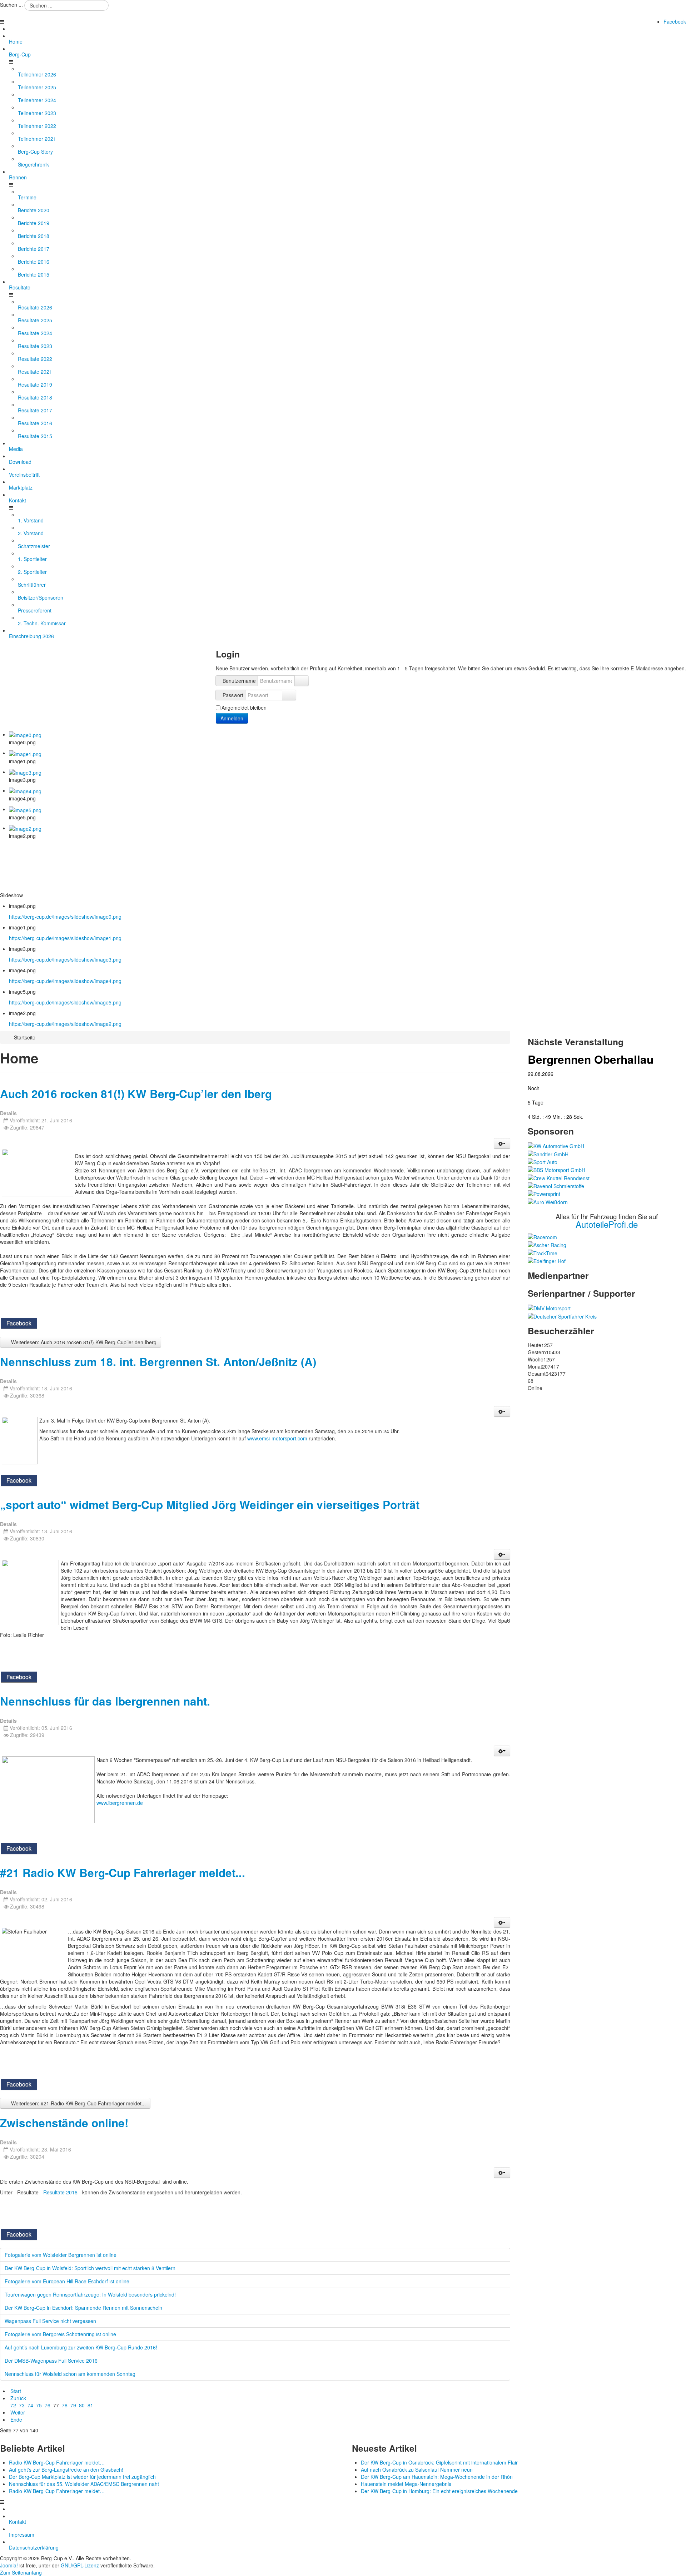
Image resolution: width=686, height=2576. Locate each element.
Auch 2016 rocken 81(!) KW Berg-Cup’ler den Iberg (136, 1094)
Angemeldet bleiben (244, 708)
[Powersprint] (544, 1193)
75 (39, 2405)
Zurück (18, 2398)
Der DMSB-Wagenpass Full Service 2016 (51, 2361)
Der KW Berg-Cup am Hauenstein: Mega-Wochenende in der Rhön (437, 2477)
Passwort (233, 695)
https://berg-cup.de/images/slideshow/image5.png (65, 1002)
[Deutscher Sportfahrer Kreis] (562, 1315)
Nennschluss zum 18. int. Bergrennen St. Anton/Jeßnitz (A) (158, 1362)
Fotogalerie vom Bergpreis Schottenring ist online (60, 2334)
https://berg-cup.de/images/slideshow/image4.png (65, 981)
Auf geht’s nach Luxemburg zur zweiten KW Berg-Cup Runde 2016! (81, 2347)
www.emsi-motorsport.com (277, 1438)
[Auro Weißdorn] (548, 1201)
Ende (16, 2419)
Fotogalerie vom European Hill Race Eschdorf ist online (67, 2281)
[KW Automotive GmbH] (556, 1145)
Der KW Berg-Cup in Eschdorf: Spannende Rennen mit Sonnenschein (83, 2308)
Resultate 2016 (61, 2192)
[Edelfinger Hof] (547, 1260)
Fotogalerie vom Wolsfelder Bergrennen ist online (61, 2255)
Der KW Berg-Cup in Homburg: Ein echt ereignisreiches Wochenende (439, 2491)
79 (73, 2405)
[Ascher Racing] (547, 1244)
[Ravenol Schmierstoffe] (556, 1185)
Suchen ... (11, 5)
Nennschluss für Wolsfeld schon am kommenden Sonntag (70, 2374)
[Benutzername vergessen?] (302, 681)
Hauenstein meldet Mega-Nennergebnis (406, 2484)
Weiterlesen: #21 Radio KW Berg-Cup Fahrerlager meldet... (78, 2103)
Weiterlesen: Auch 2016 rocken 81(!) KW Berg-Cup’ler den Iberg (83, 1342)
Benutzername (239, 681)
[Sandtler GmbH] (548, 1153)
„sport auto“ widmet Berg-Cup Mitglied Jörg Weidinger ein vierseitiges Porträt (210, 1505)
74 (30, 2405)
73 (22, 2405)
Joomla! (9, 2565)
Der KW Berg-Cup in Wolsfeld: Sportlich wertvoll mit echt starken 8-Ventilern (90, 2268)
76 (48, 2405)
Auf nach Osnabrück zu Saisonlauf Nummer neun (417, 2470)
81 (90, 2405)
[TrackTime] (543, 1252)
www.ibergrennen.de (120, 1803)
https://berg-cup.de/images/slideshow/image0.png (65, 917)
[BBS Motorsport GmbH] (556, 1169)
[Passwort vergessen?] (289, 695)
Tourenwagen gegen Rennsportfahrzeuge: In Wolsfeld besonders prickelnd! (90, 2294)
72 (13, 2405)
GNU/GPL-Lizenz (80, 2565)
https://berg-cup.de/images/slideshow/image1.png (65, 938)
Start (16, 2391)
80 (82, 2405)
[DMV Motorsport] (549, 1307)
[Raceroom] (542, 1236)
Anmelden (232, 718)
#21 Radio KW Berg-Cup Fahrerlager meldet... (123, 1873)
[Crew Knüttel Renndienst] (559, 1177)
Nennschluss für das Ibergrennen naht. (105, 1701)
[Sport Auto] (543, 1161)
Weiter (18, 2412)
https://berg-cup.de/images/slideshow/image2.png (65, 1024)
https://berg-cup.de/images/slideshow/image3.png (65, 959)
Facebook (675, 21)
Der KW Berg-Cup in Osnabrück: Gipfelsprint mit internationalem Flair (439, 2462)
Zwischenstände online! (64, 2123)
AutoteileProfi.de (607, 1224)
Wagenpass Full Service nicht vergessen (50, 2321)
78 (65, 2405)
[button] (502, 1143)
